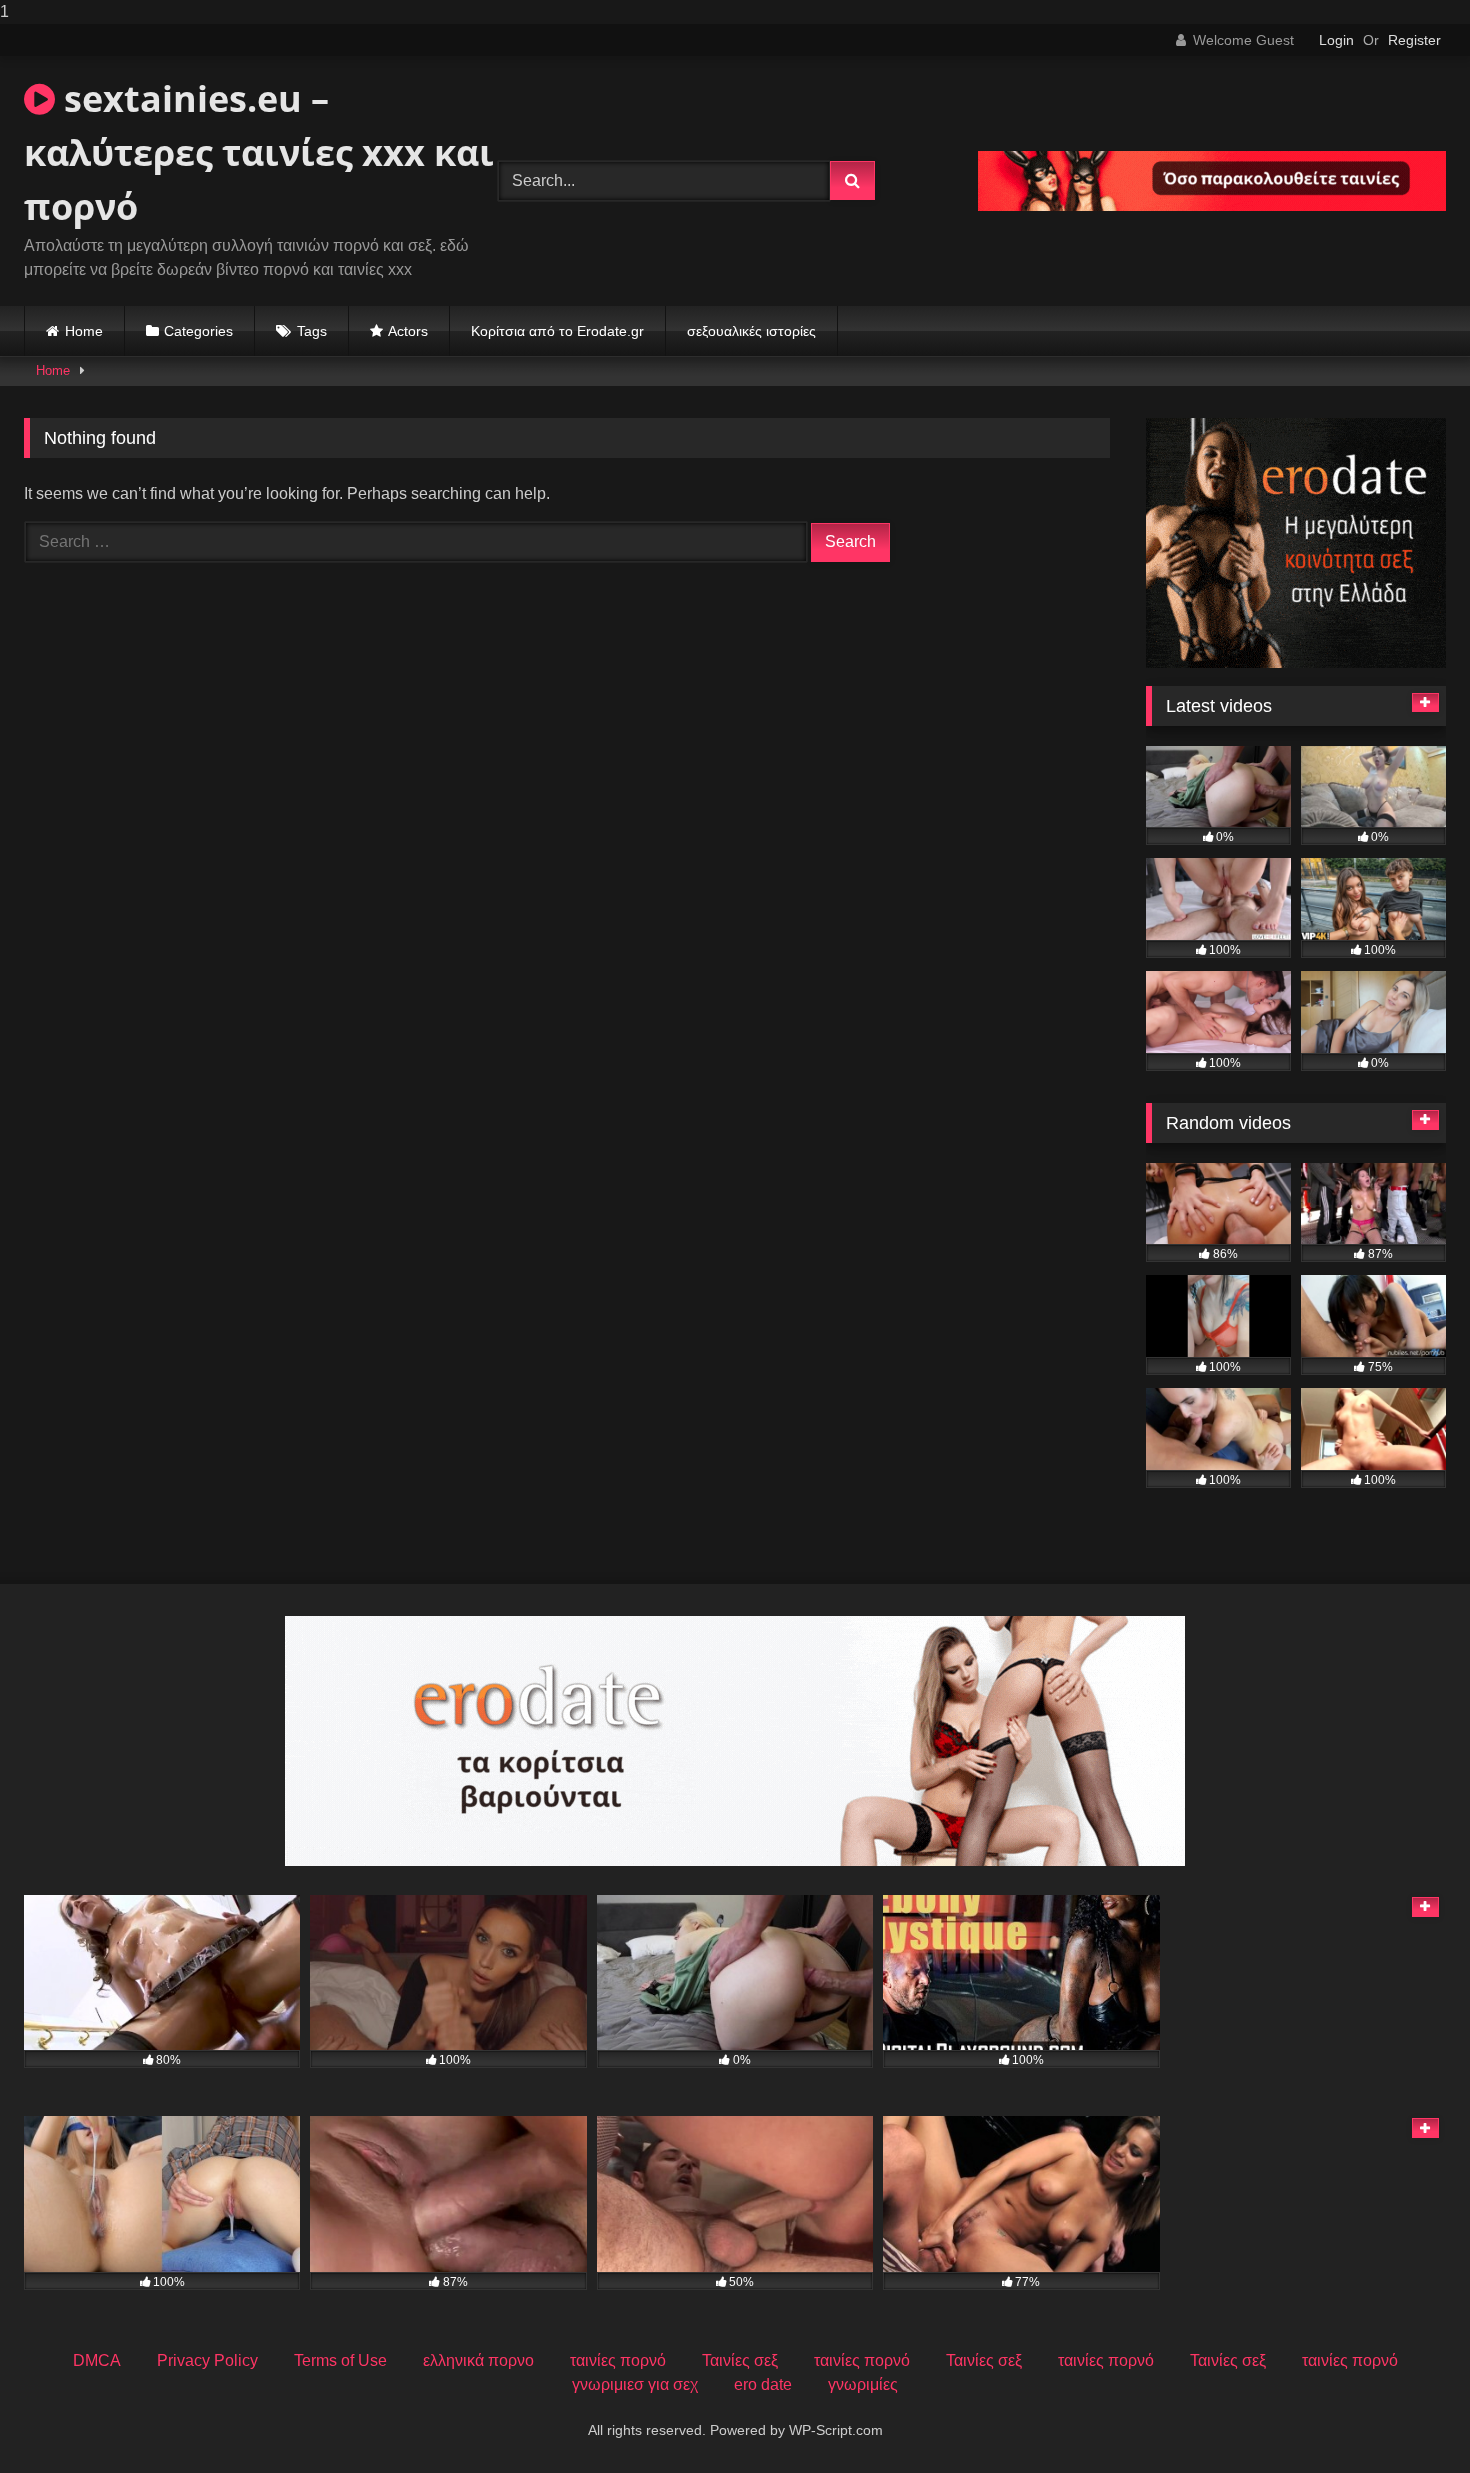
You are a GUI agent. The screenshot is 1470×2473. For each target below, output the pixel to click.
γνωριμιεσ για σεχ (635, 2384)
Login (1336, 40)
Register (1414, 40)
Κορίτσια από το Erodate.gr (557, 331)
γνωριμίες (863, 2384)
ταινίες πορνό (618, 2360)
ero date (763, 2384)
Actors (408, 331)
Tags (312, 331)
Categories (198, 331)
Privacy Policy (207, 2360)
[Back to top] (1408, 2417)
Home (84, 331)
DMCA (97, 2360)
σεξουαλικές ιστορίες (751, 331)
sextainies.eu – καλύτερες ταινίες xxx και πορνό (259, 152)
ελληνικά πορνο (478, 2360)
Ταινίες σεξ (740, 2360)
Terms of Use (340, 2360)
